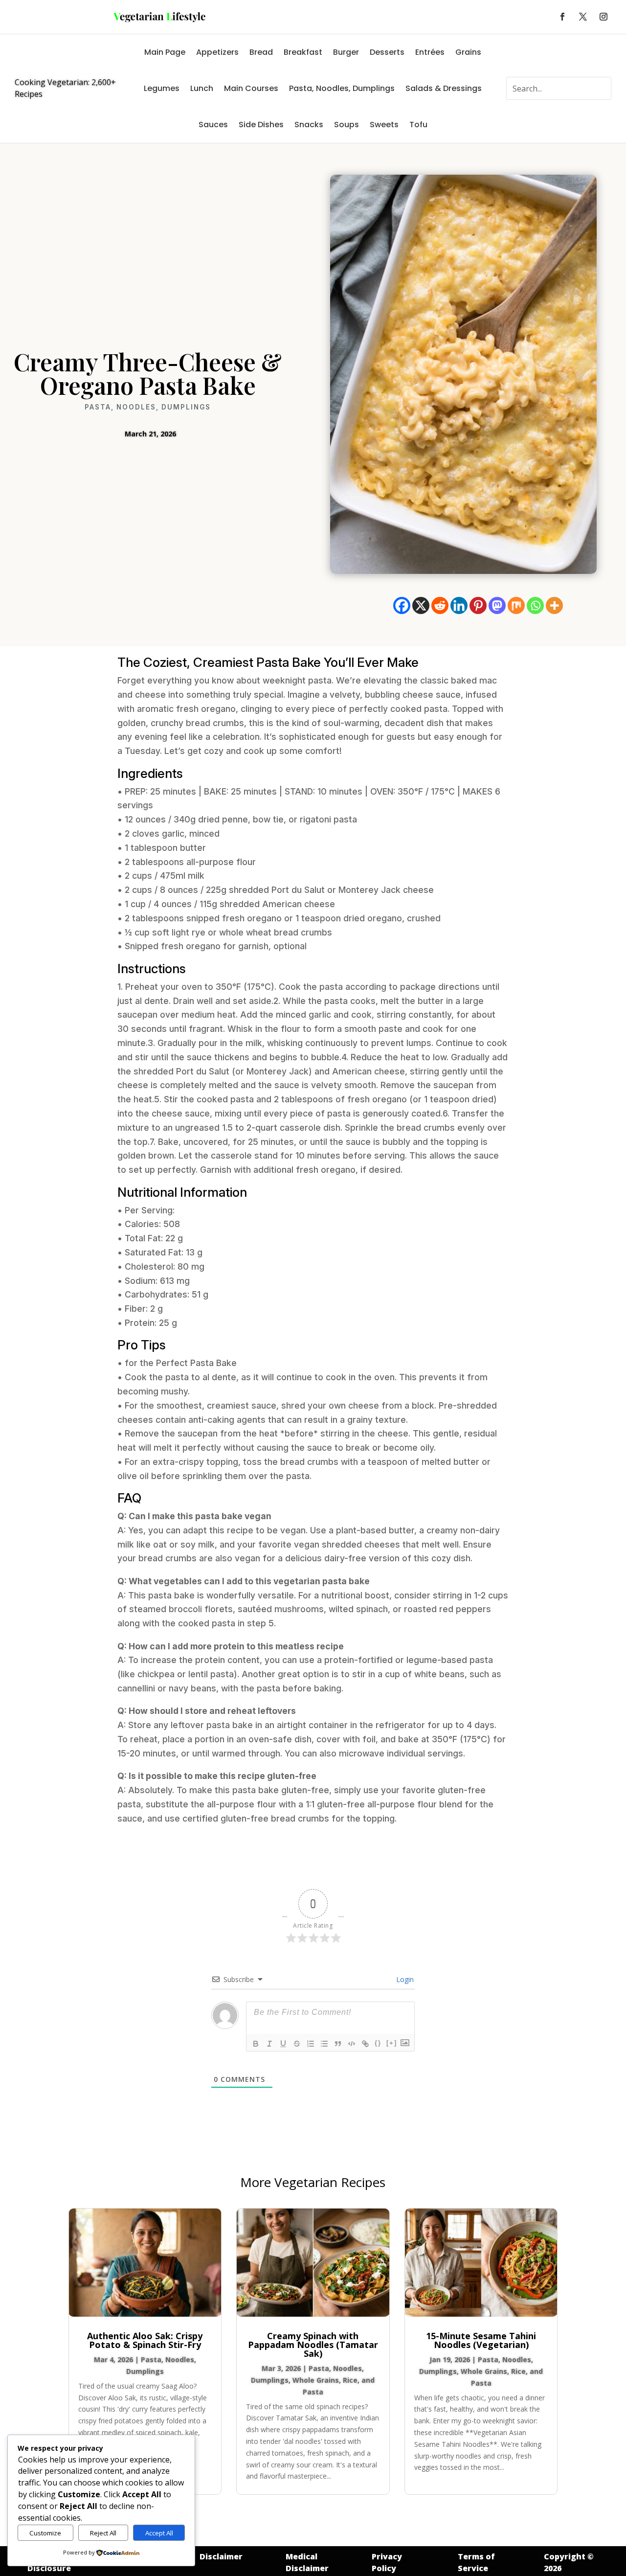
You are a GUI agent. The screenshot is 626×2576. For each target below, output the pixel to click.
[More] (554, 605)
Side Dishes (261, 125)
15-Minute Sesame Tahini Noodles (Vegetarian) (481, 2340)
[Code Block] (352, 2044)
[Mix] (516, 605)
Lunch (202, 88)
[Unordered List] (324, 2044)
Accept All (159, 2533)
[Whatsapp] (535, 605)
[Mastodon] (497, 605)
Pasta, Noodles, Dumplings (342, 88)
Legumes (162, 88)
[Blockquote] (338, 2044)
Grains (468, 52)
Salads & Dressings (444, 88)
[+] (392, 2043)
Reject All (103, 2533)
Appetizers (217, 52)
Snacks (309, 125)
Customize (45, 2533)
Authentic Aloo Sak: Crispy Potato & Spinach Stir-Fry (145, 2340)
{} (378, 2043)
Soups (347, 125)
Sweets (384, 125)
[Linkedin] (459, 605)
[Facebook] (402, 605)
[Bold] (256, 2044)
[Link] (365, 2044)
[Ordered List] (311, 2044)
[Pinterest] (478, 605)
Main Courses (251, 88)
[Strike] (297, 2044)
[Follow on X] (583, 17)
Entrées (430, 52)
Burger (346, 52)
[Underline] (283, 2044)
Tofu (418, 125)
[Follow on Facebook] (562, 17)
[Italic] (269, 2044)
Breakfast (303, 52)
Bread (261, 52)
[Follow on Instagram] (604, 17)
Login (404, 1979)
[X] (421, 605)
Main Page (165, 52)
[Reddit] (440, 605)
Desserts (387, 52)
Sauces (213, 125)
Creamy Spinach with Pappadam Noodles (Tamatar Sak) (313, 2345)
